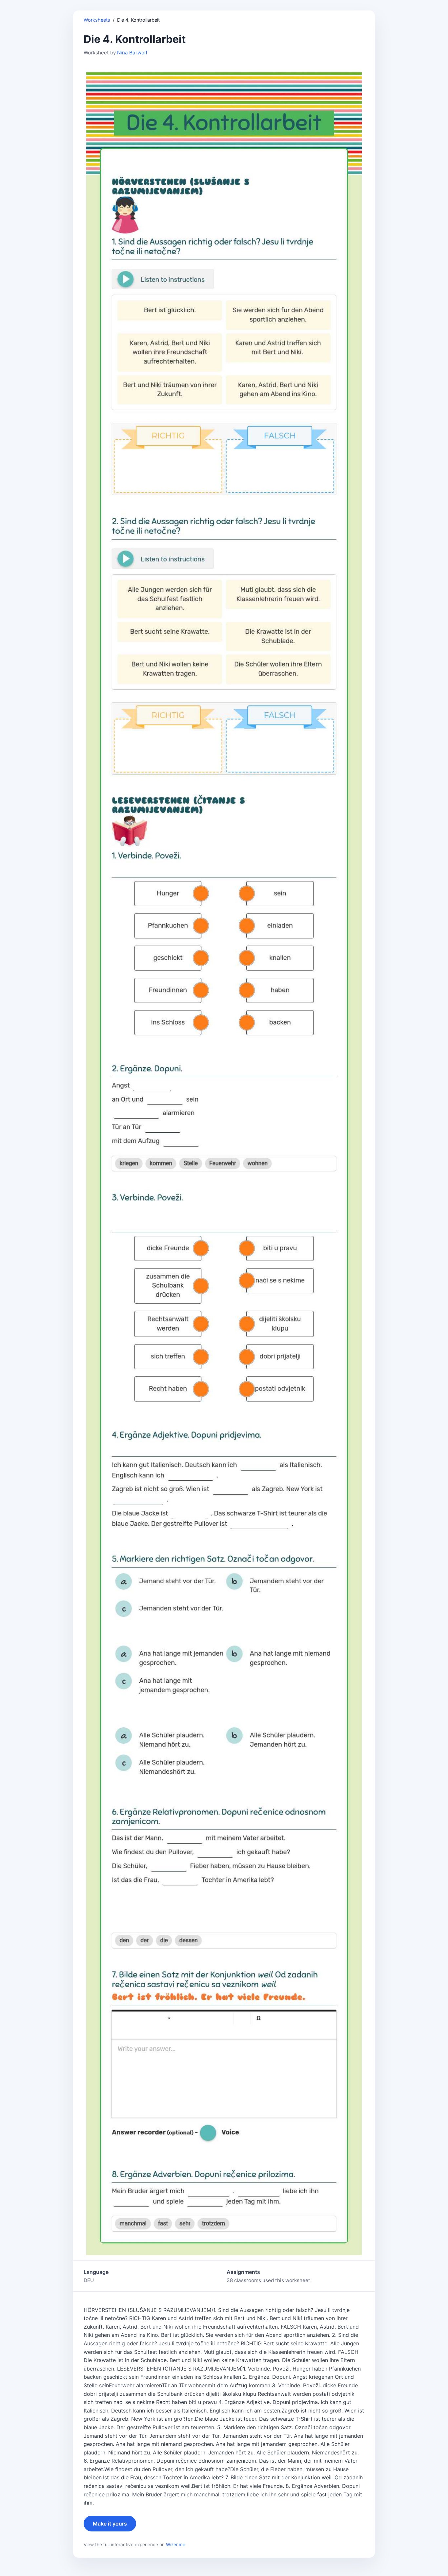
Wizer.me (176, 2545)
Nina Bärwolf (132, 53)
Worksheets (97, 20)
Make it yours (110, 2524)
